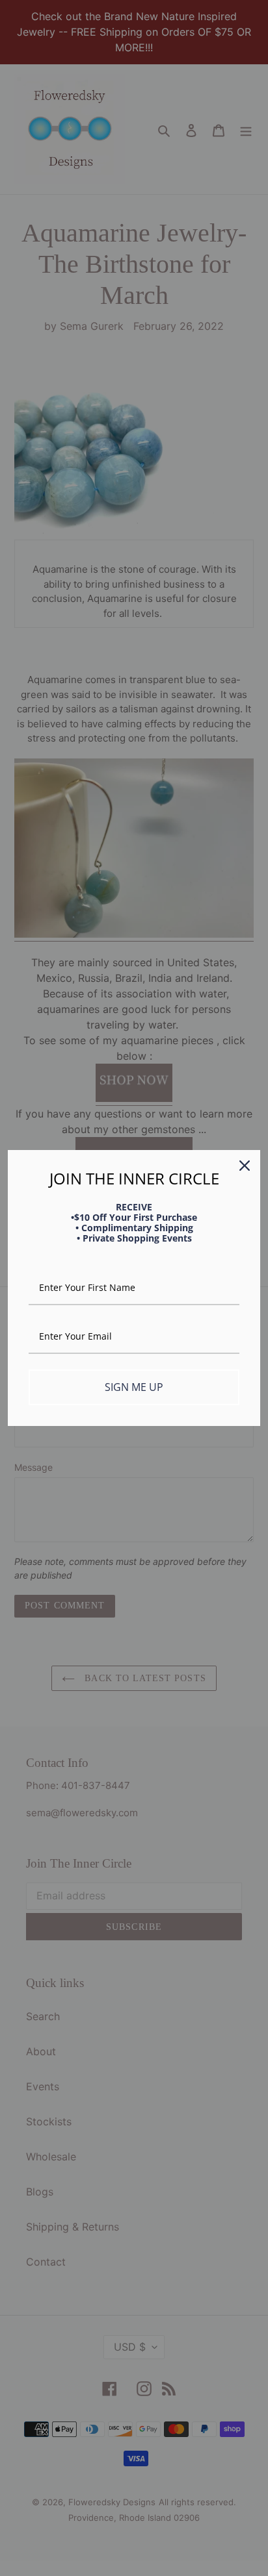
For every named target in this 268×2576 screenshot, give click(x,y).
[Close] (245, 1166)
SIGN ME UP (134, 1387)
